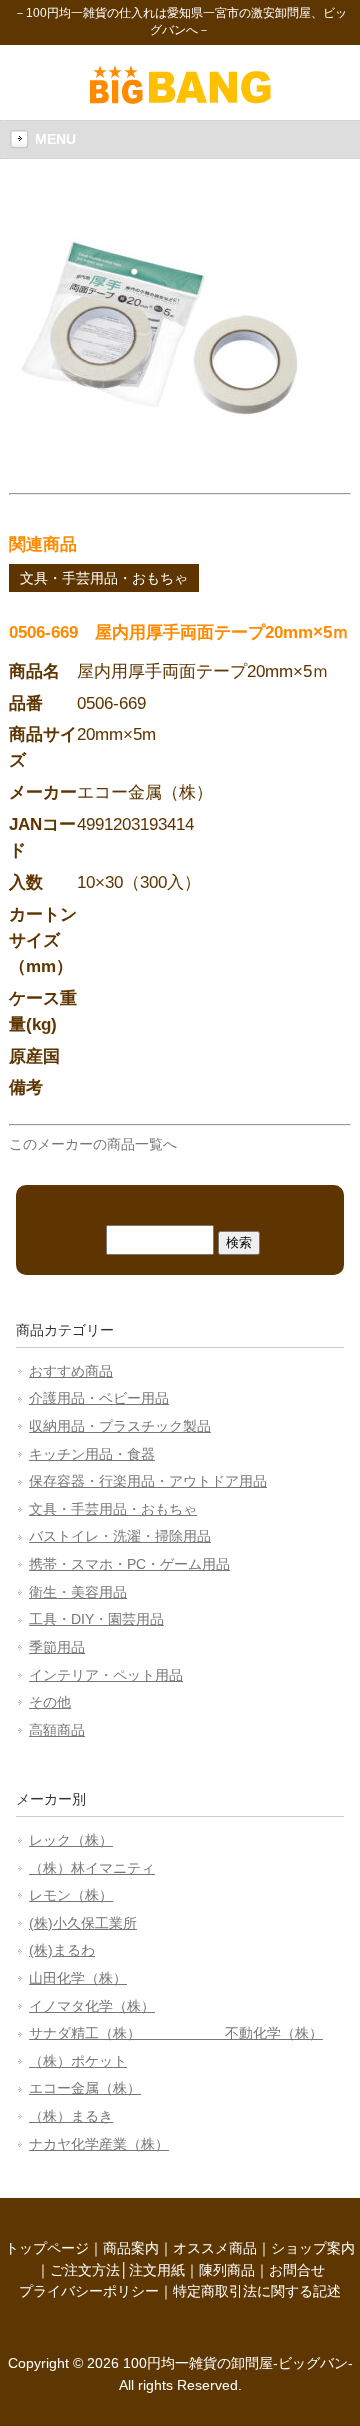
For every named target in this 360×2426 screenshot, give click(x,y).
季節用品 (57, 1647)
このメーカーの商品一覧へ (93, 1144)
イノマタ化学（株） (92, 2006)
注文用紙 (157, 2270)
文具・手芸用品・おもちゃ (104, 578)
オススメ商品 (215, 2248)
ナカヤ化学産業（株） (99, 2144)
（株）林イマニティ (92, 1868)
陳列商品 (227, 2270)
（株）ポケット (78, 2061)
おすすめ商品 (71, 1371)
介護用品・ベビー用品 (99, 1398)
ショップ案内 (313, 2248)
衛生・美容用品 (78, 1592)
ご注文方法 (85, 2270)
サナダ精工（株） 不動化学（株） (176, 2033)
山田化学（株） (78, 1978)
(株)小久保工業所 (83, 1923)
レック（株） (71, 1840)
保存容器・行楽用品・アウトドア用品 (148, 1481)
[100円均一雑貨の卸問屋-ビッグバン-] (180, 99)
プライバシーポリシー (89, 2291)
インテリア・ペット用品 (106, 1675)
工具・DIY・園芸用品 (96, 1619)
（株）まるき (71, 2116)
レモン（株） (71, 1895)
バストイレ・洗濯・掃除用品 (120, 1536)
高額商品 (57, 1730)
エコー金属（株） (85, 2088)
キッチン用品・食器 (92, 1454)
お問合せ (297, 2270)
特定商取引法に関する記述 (257, 2291)
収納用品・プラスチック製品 (120, 1426)
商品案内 (131, 2248)
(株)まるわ (62, 1950)
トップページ (47, 2248)
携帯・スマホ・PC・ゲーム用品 (129, 1564)
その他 (50, 1702)
